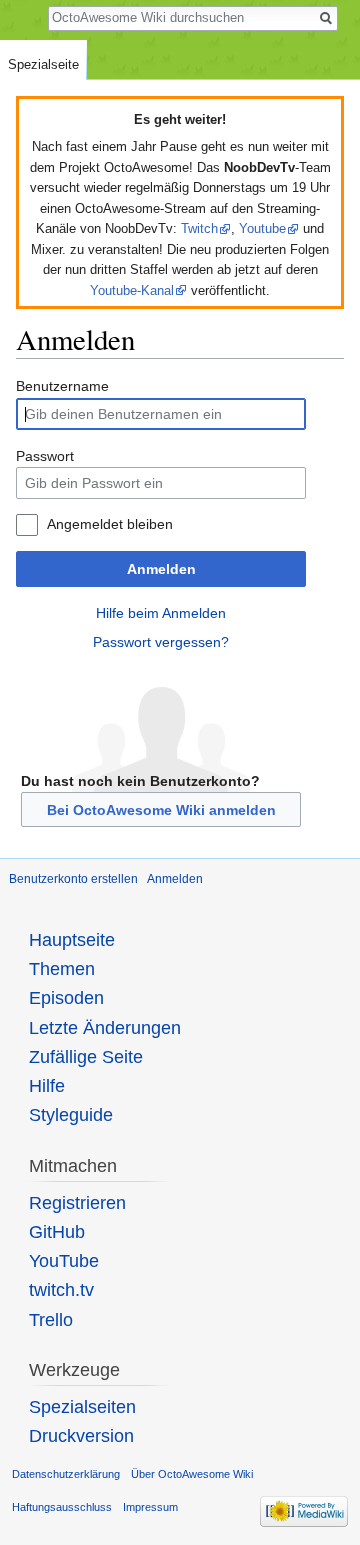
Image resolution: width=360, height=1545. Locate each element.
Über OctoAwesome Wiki (192, 1474)
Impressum (150, 1507)
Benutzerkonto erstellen (73, 879)
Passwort (45, 456)
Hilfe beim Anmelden (161, 613)
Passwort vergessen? (161, 642)
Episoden (66, 998)
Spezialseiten (82, 1407)
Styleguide (71, 1115)
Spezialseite (43, 64)
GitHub (57, 1232)
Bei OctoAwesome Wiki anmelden (161, 810)
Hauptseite (72, 940)
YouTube (64, 1261)
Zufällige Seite (86, 1057)
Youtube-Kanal (132, 290)
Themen (62, 969)
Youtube (262, 228)
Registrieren (77, 1203)
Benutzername (62, 386)
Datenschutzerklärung (66, 1474)
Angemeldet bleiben (110, 524)
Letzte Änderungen (105, 1028)
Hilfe (47, 1086)
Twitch (199, 228)
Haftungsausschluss (62, 1507)
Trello (51, 1320)
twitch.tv (61, 1290)
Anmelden (161, 569)
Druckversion (81, 1436)
